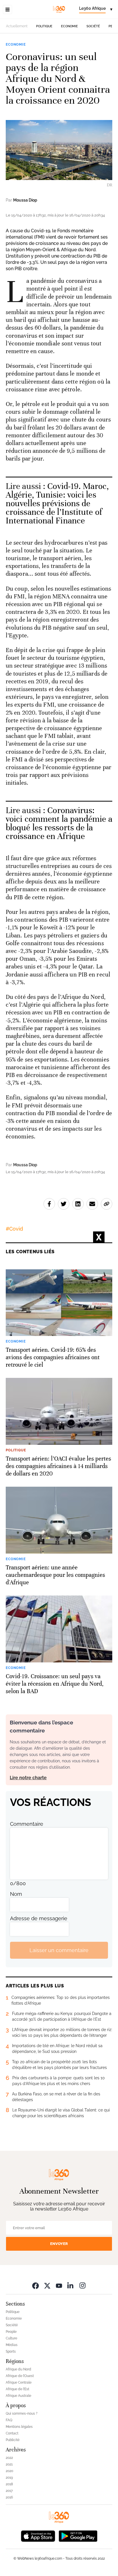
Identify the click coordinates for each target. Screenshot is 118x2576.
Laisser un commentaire (59, 1950)
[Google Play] (78, 2535)
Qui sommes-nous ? (22, 2413)
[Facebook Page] (36, 2285)
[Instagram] (82, 2285)
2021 (9, 2464)
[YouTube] (59, 2285)
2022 (9, 2458)
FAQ (9, 2420)
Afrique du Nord (18, 2369)
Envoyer (59, 2244)
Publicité (13, 2440)
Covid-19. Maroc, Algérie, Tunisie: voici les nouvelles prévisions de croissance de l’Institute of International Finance (57, 503)
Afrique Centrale (19, 2382)
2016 (9, 2497)
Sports (11, 2351)
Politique (44, 26)
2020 (9, 2471)
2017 (9, 2491)
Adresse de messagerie (39, 1918)
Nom (16, 1894)
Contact (12, 2433)
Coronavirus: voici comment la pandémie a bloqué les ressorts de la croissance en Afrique (59, 823)
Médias (12, 2345)
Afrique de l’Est (17, 2389)
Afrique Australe (18, 2396)
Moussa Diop (25, 200)
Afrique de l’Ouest (20, 2376)
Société (93, 26)
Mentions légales (19, 2427)
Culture (11, 2338)
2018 (9, 2484)
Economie (69, 26)
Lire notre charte (28, 1778)
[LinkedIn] (71, 2285)
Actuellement (17, 26)
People (11, 2332)
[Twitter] (47, 2285)
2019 (9, 2478)
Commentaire (27, 1824)
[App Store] (38, 2535)
